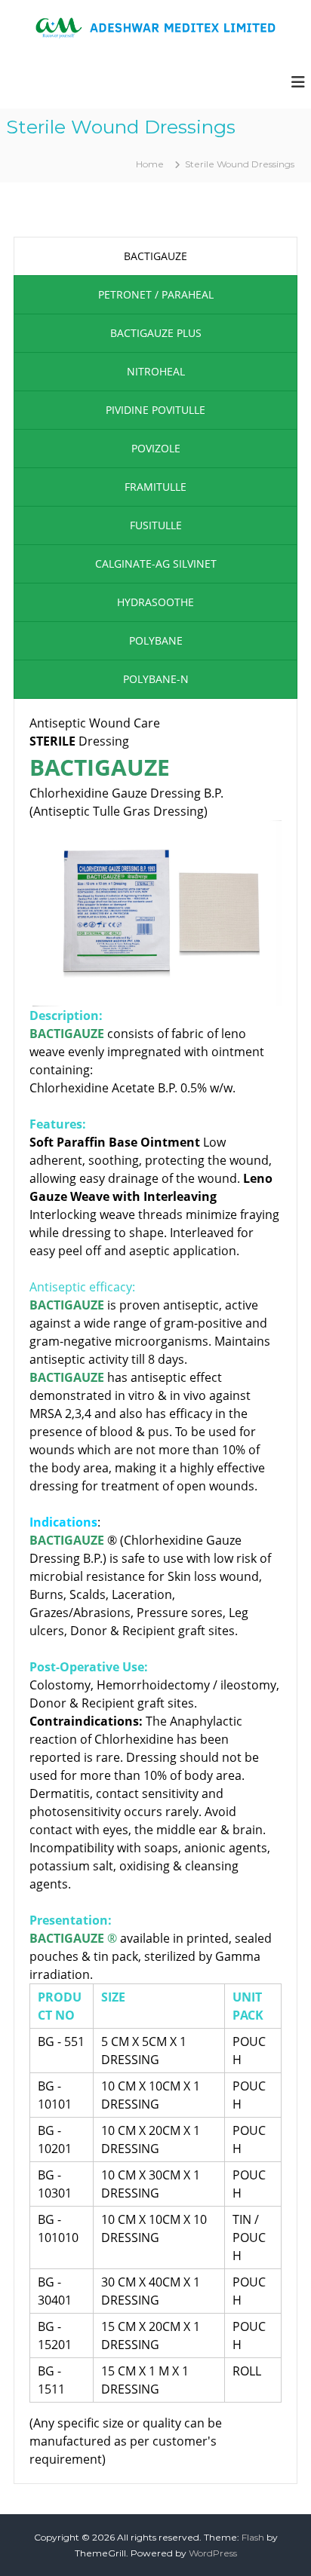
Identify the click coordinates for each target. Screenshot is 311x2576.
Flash (253, 2537)
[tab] (155, 256)
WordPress (213, 2553)
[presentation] (155, 256)
